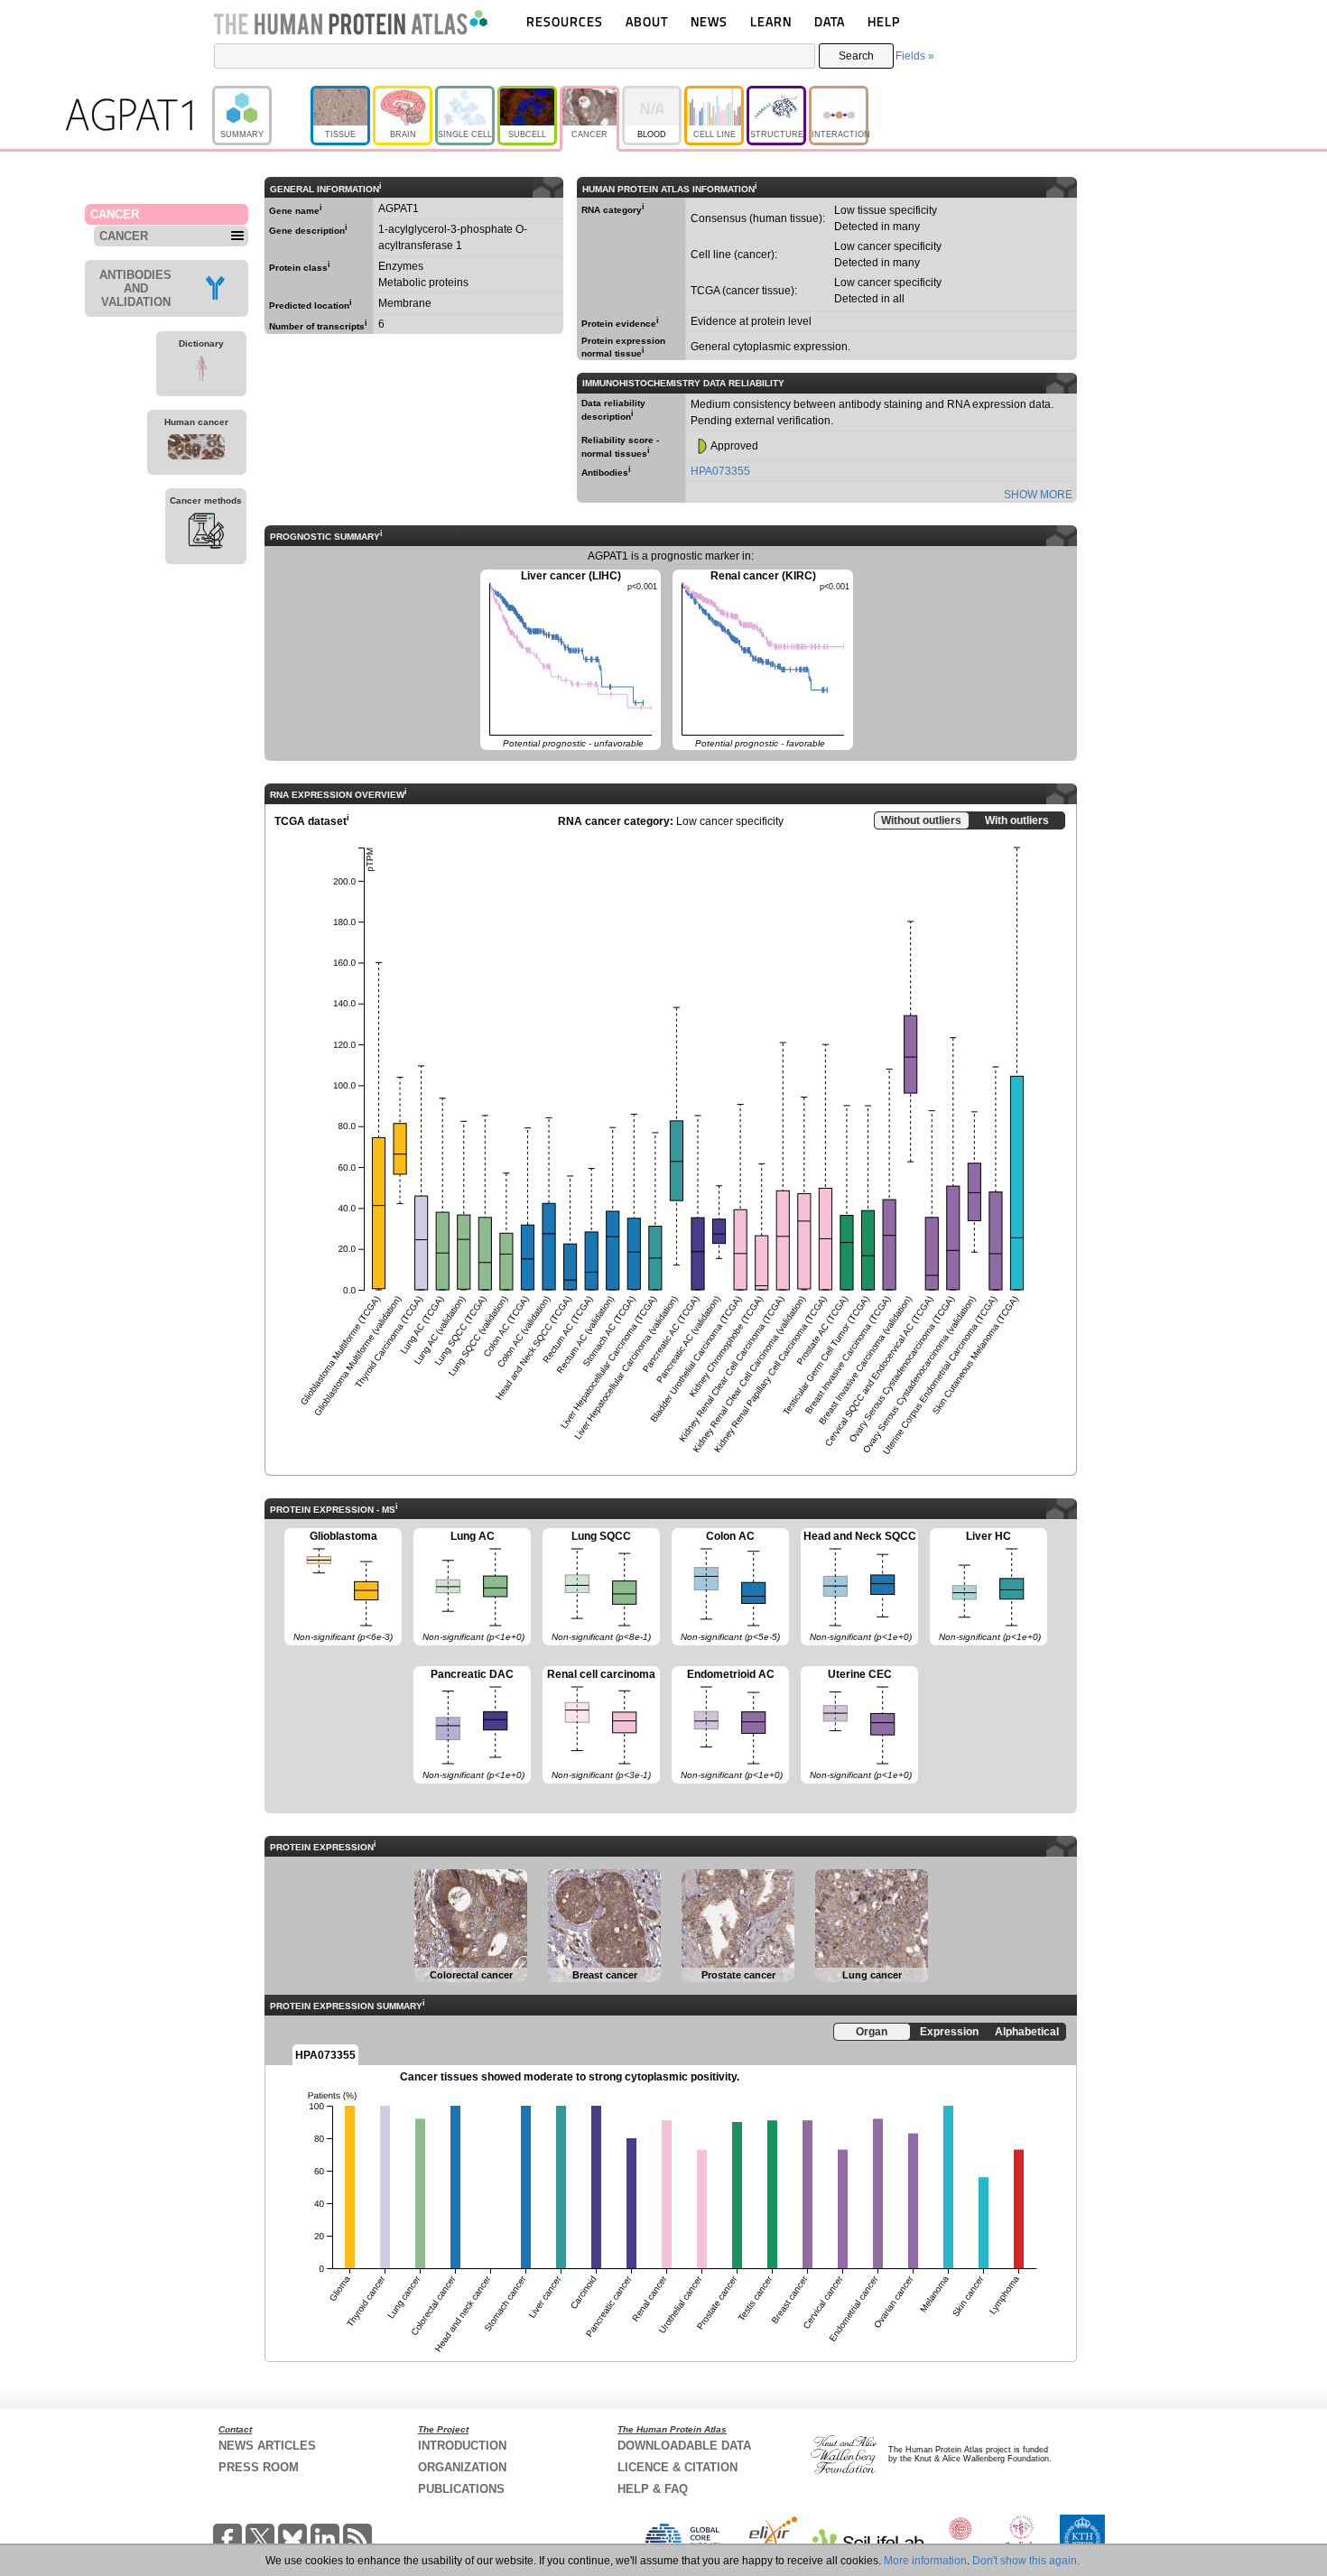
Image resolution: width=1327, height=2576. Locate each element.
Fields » (915, 56)
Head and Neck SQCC (858, 1586)
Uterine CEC (856, 1724)
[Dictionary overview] (201, 371)
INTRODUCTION (462, 2446)
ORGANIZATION (462, 2467)
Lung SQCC (597, 1586)
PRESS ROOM (259, 2467)
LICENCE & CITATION (677, 2467)
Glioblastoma (339, 1586)
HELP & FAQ (653, 2489)
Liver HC (985, 1586)
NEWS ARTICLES (267, 2446)
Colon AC (726, 1586)
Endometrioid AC (727, 1724)
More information (925, 2561)
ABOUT (647, 21)
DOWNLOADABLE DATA (684, 2446)
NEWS (709, 21)
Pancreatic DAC (469, 1724)
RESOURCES (565, 21)
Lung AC (469, 1586)
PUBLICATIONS (461, 2489)
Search (856, 56)
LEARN (771, 21)
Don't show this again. (1026, 2561)
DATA (830, 21)
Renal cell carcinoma (599, 1724)
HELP (884, 21)
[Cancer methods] (206, 533)
